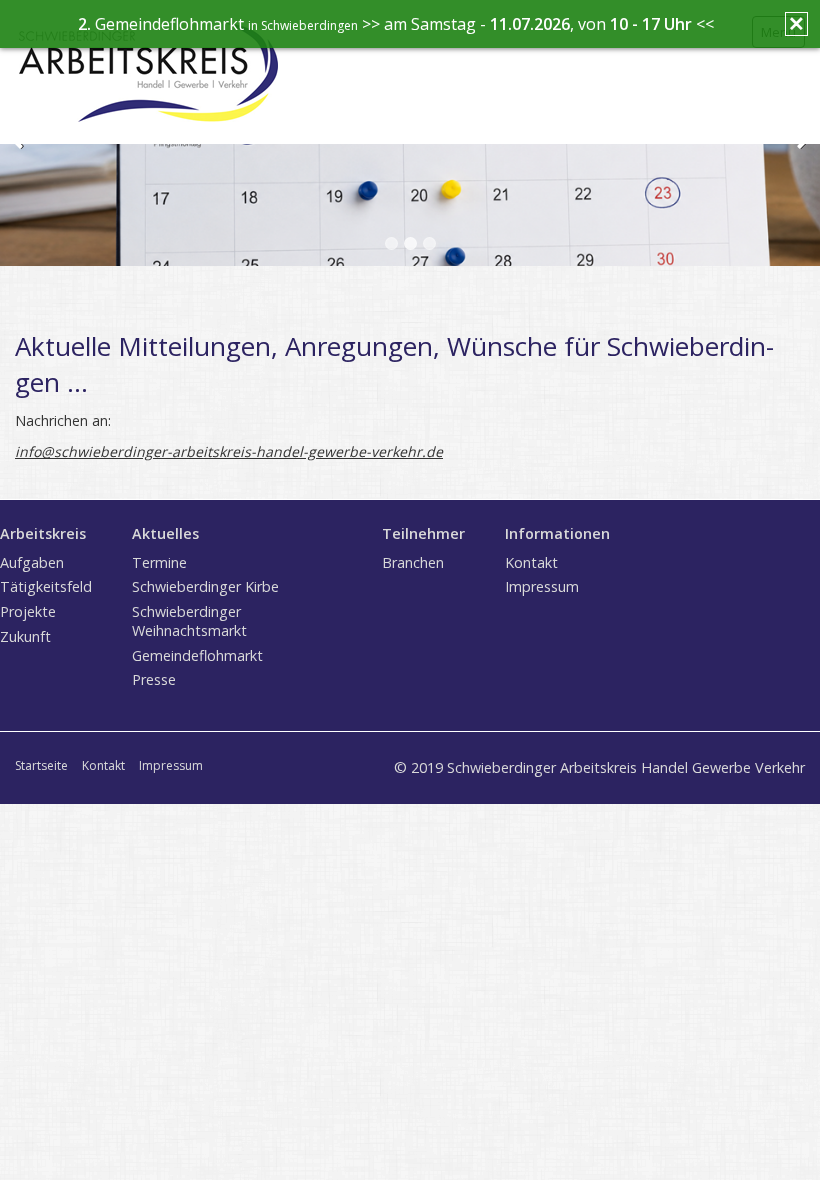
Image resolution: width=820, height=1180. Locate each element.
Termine (159, 562)
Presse (154, 679)
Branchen (413, 562)
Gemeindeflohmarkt (197, 655)
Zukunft (25, 636)
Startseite (41, 765)
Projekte (28, 611)
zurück (19, 148)
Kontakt (531, 562)
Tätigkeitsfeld (46, 586)
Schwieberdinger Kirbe (205, 586)
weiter (801, 148)
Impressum (542, 586)
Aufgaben (32, 562)
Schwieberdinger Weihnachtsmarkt (189, 621)
